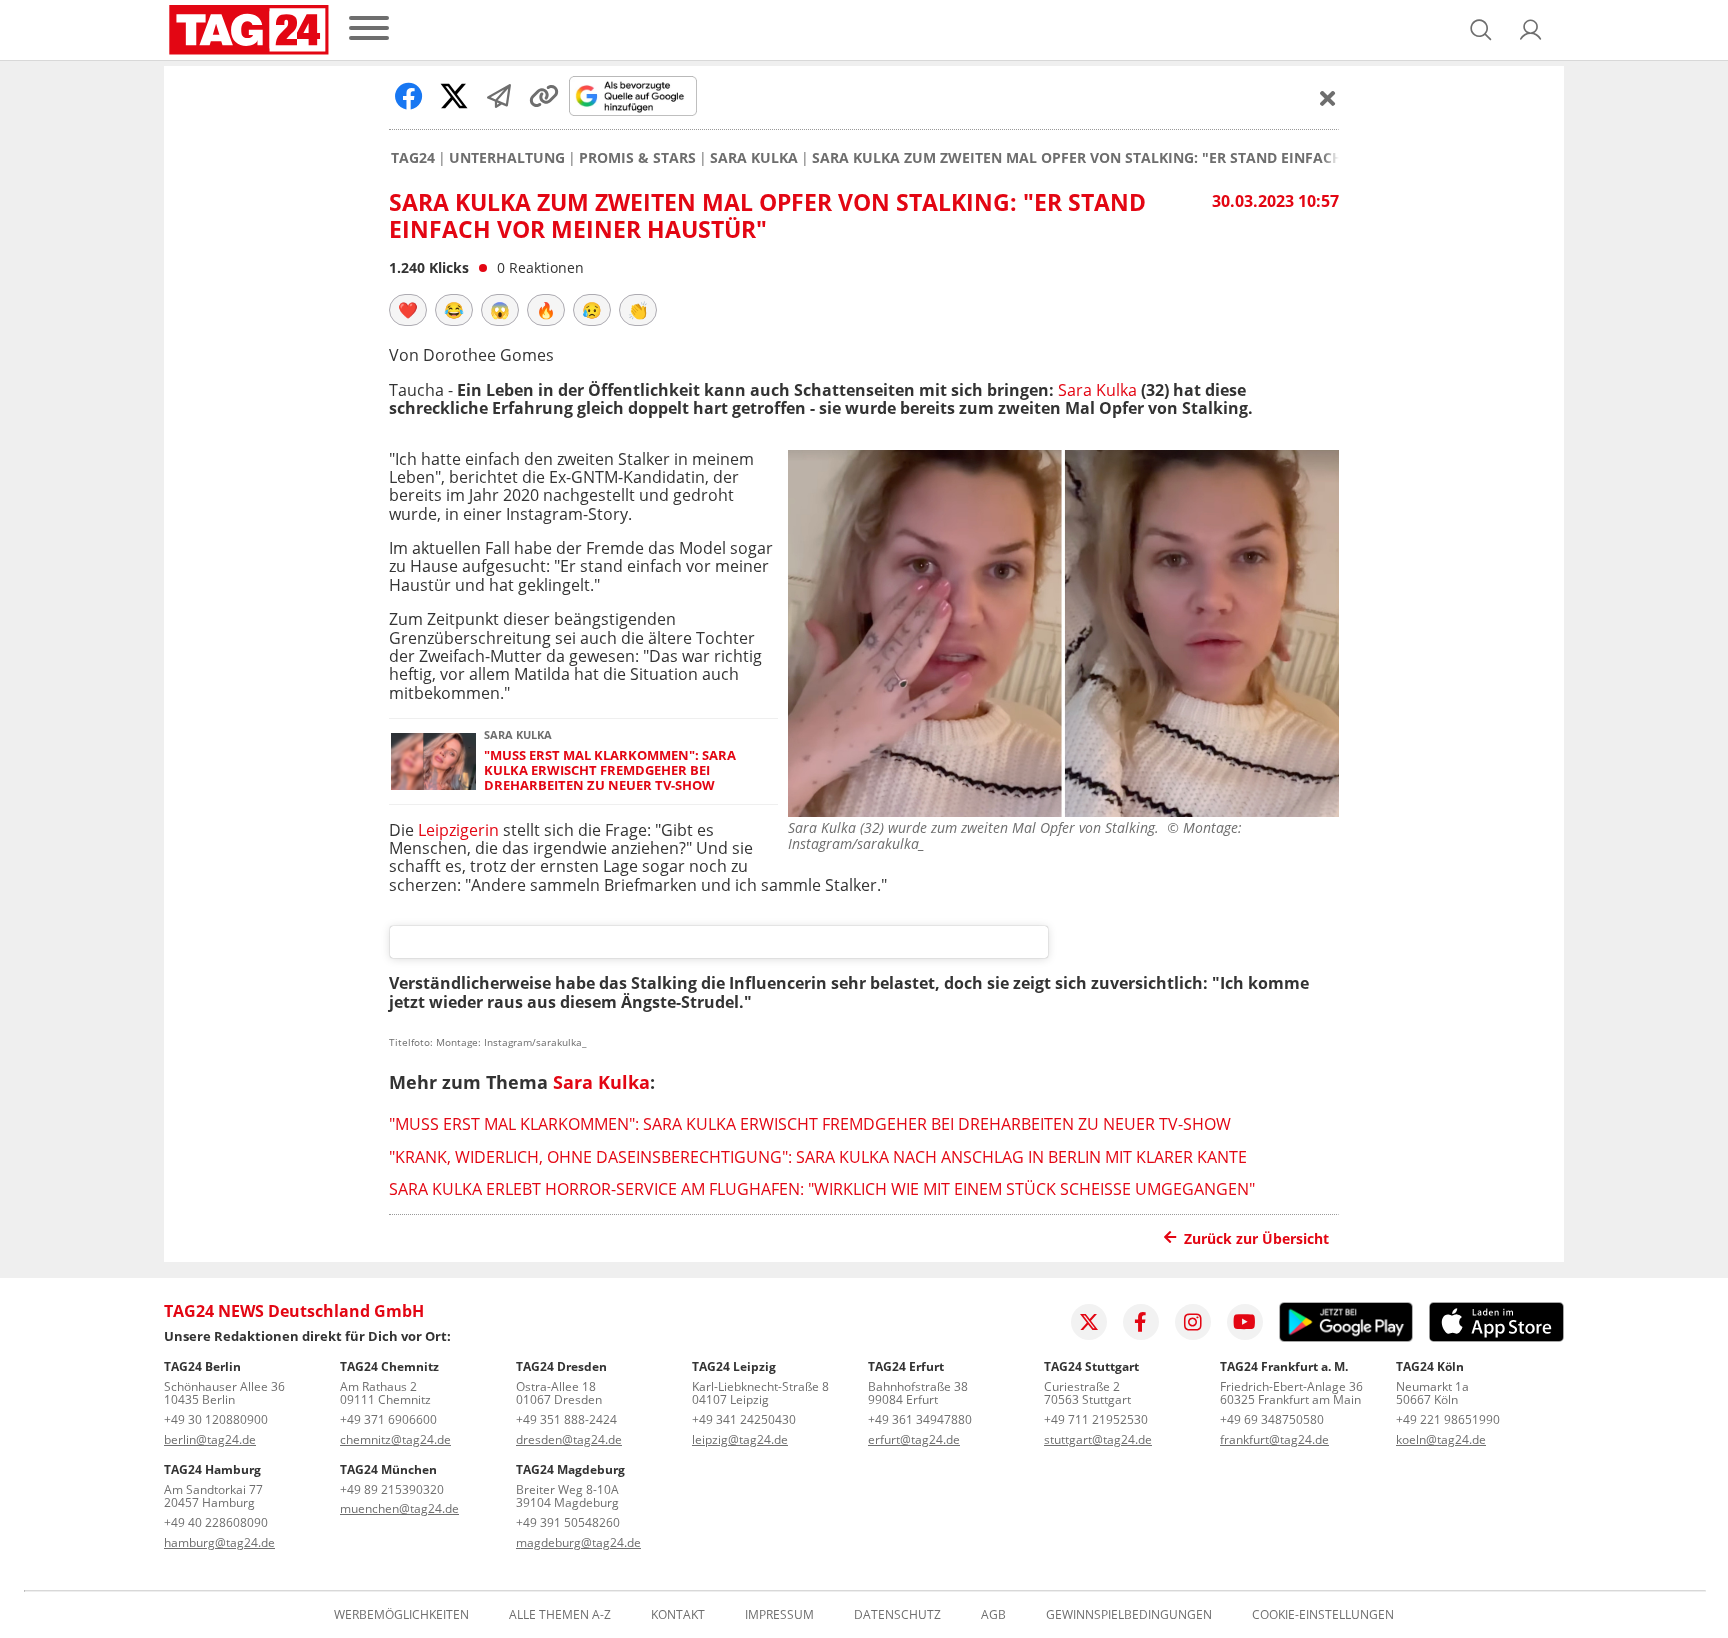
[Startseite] (249, 30)
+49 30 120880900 (216, 1419)
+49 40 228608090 (216, 1522)
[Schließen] (1328, 98)
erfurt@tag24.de (914, 1439)
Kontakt (678, 1615)
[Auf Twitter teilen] (454, 96)
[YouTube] (1245, 1322)
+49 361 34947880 (920, 1419)
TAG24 (413, 158)
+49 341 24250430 (744, 1419)
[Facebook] (1141, 1322)
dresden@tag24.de (569, 1439)
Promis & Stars (637, 158)
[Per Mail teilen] (499, 96)
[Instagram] (1193, 1322)
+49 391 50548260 (568, 1522)
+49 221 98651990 (1448, 1419)
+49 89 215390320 (392, 1489)
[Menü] (369, 29)
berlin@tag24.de (210, 1439)
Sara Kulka (754, 158)
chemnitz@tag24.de (395, 1439)
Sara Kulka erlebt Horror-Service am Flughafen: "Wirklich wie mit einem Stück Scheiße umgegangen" (822, 1189)
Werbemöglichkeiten (401, 1615)
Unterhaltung (507, 158)
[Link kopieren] (544, 96)
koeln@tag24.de (1441, 1439)
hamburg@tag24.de (219, 1542)
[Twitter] (1089, 1322)
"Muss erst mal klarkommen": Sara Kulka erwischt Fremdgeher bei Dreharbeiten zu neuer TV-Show (610, 771)
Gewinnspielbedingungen (1129, 1615)
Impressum (779, 1615)
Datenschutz (897, 1615)
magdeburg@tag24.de (578, 1542)
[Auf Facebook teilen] (409, 96)
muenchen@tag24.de (399, 1508)
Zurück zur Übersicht (1256, 1238)
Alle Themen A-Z (560, 1615)
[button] (1531, 30)
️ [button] (408, 310)
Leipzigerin (458, 830)
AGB (993, 1615)
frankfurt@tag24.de (1274, 1439)
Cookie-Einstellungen (1323, 1615)
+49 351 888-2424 (566, 1419)
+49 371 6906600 (388, 1419)
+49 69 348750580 (1272, 1419)
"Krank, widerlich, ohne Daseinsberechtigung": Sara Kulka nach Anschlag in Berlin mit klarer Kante (818, 1157)
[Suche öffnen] (1481, 30)
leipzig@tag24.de (740, 1439)
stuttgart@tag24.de (1098, 1439)
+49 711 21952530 (1096, 1419)
